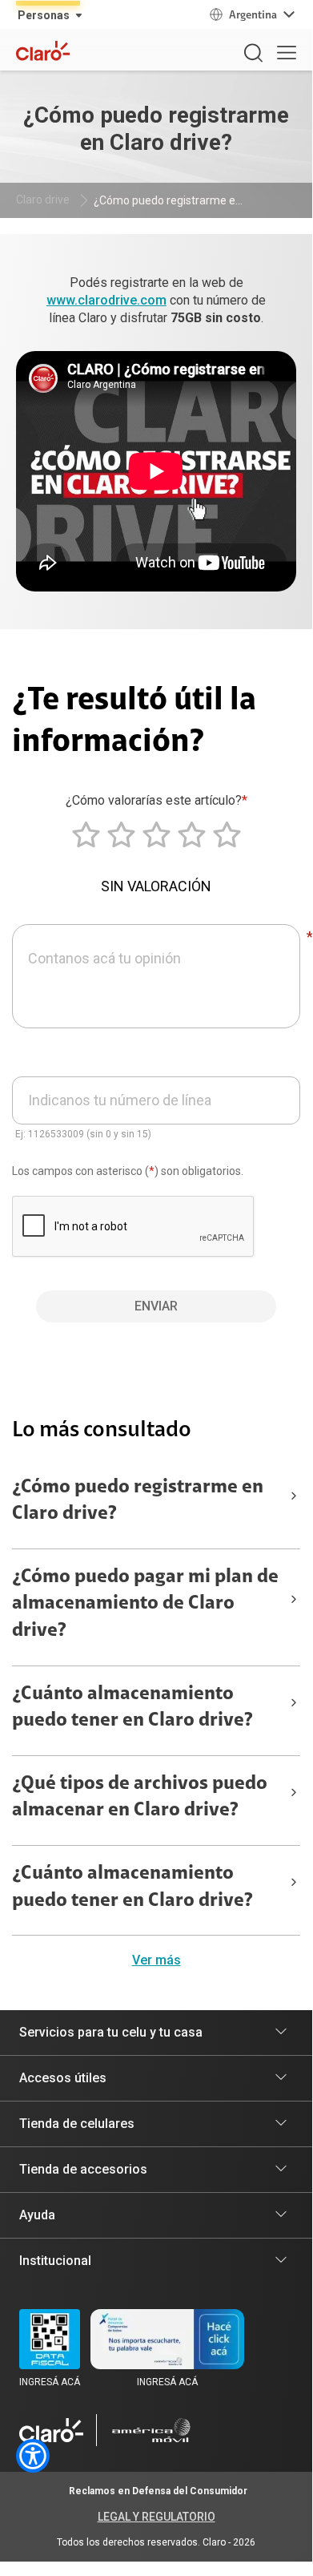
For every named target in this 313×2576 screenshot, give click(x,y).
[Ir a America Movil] (151, 2430)
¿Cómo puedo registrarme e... (168, 200)
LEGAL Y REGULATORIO (156, 2517)
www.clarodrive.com (106, 300)
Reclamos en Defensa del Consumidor (158, 2491)
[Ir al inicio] (51, 2430)
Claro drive (43, 200)
